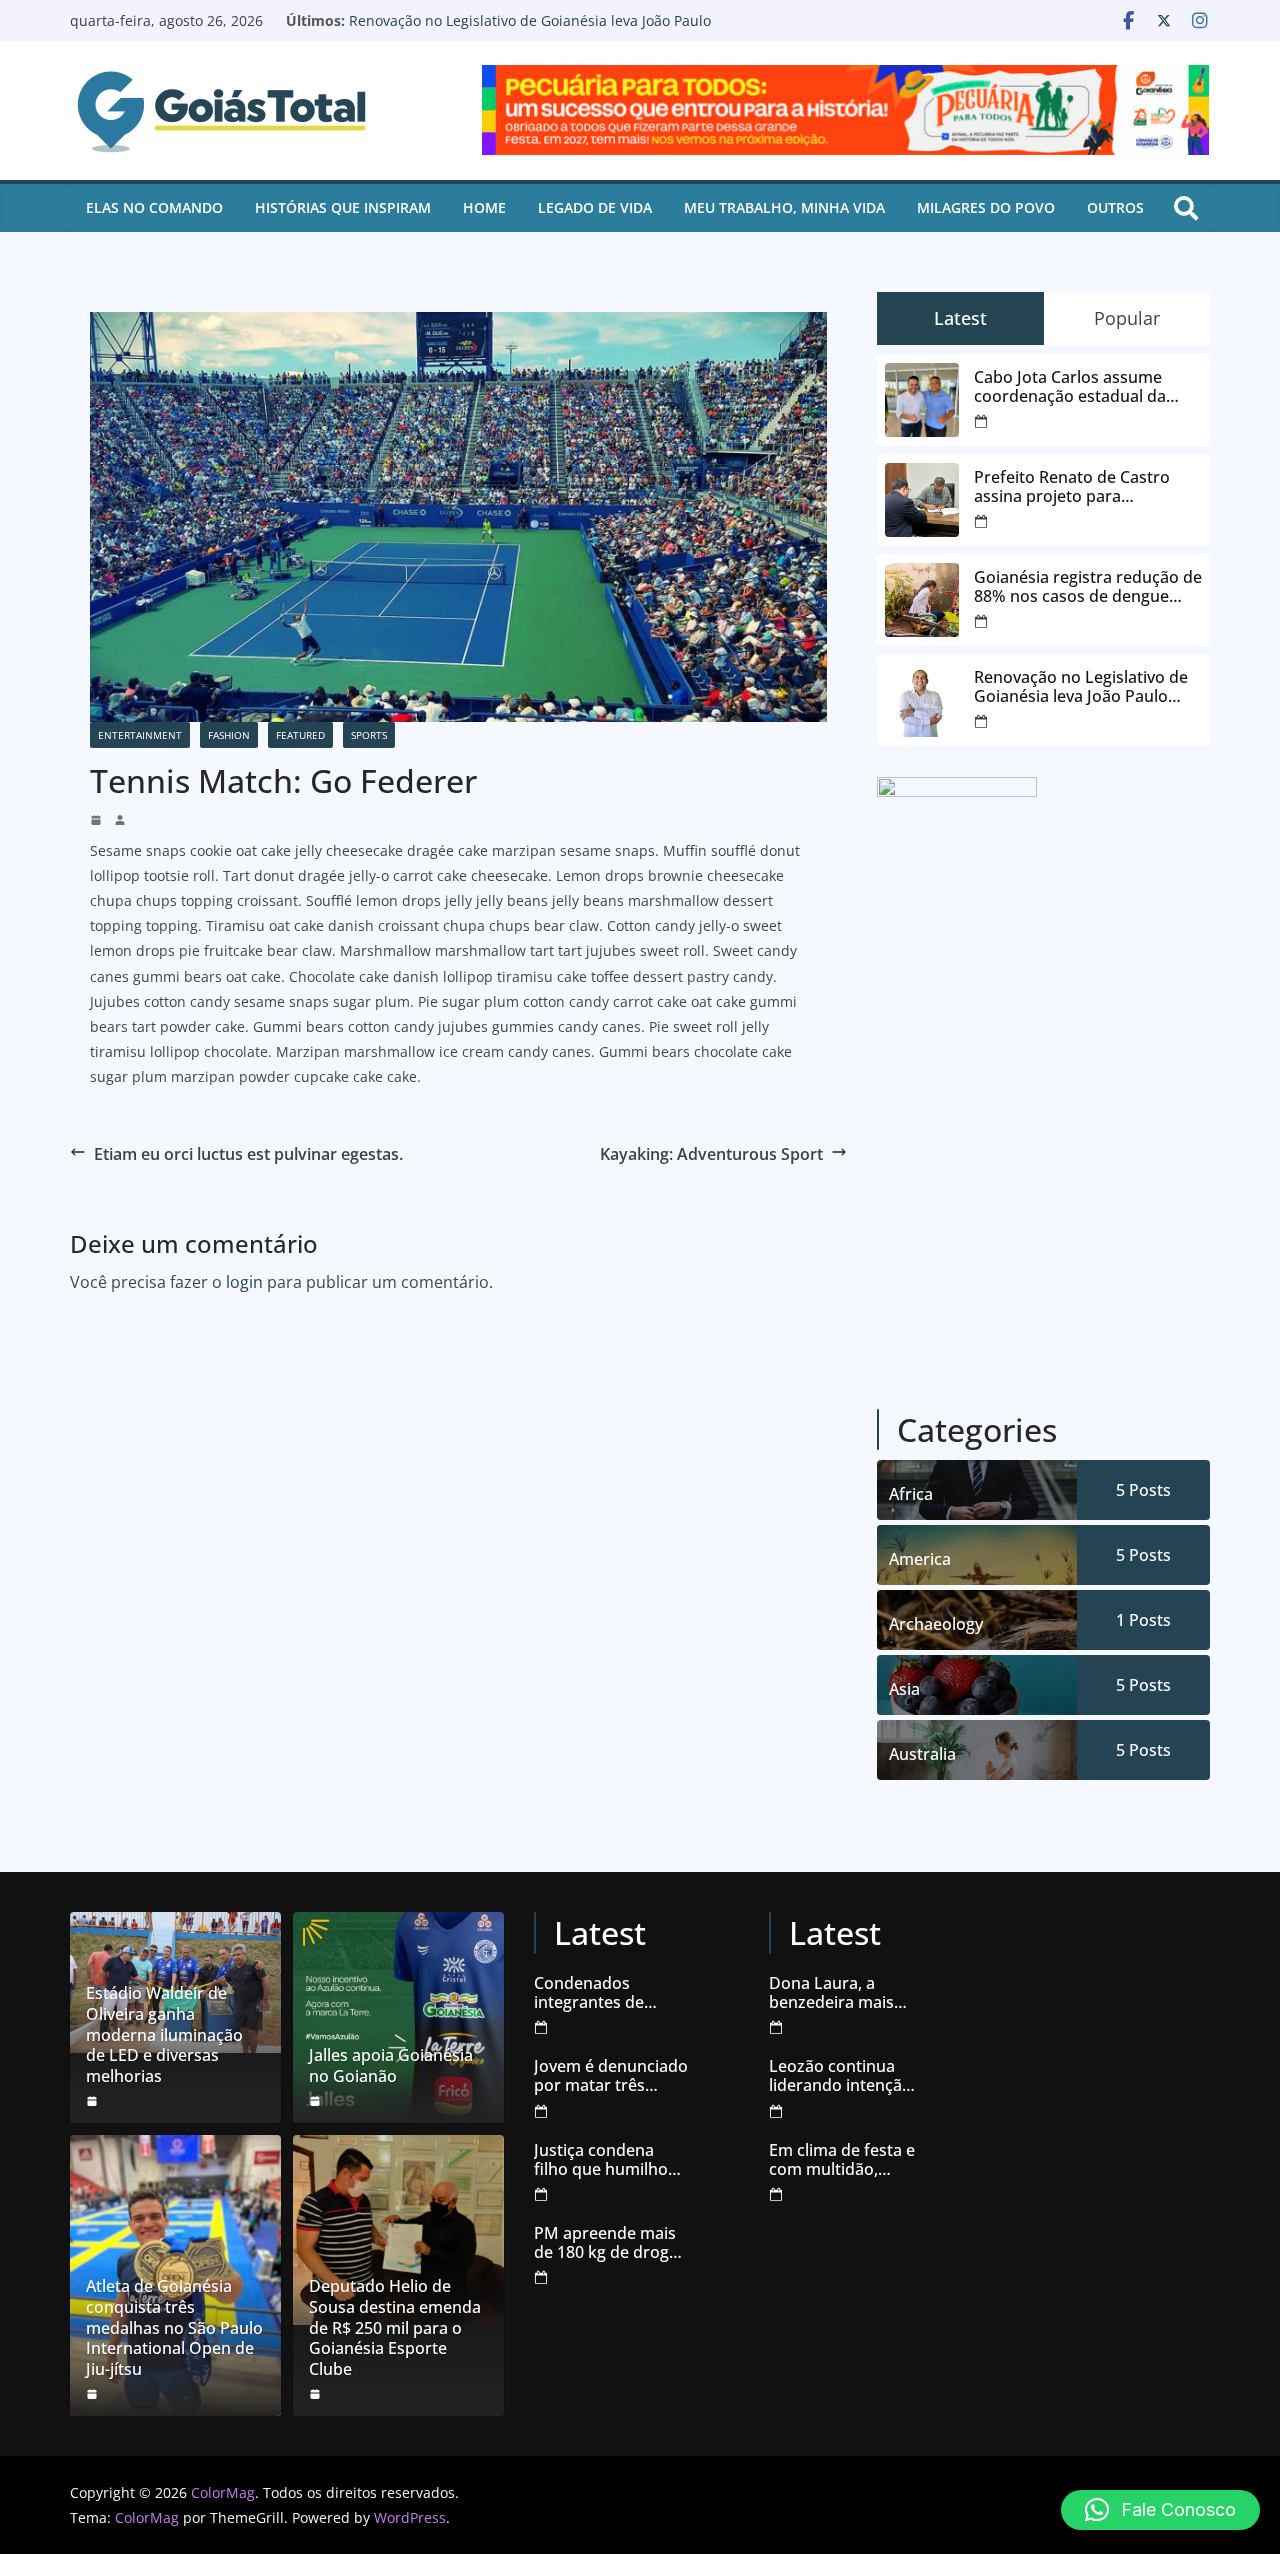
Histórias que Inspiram (343, 207)
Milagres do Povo (986, 207)
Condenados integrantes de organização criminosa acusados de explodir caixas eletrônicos (609, 1993)
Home (484, 207)
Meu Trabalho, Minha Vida (784, 207)
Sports (369, 735)
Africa (911, 1494)
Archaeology (936, 1624)
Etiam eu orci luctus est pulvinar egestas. (248, 1154)
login (244, 1282)
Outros (1115, 207)
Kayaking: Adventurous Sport (711, 1154)
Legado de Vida (595, 207)
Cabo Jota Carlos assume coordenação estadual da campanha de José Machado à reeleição (1087, 387)
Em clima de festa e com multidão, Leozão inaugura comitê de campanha (842, 2160)
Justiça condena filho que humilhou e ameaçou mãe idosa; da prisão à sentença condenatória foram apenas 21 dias (610, 2160)
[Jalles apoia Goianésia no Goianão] (398, 2017)
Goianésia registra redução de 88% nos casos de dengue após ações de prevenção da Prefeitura (1088, 587)
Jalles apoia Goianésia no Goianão (391, 2066)
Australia (922, 1754)
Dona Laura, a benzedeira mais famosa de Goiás (832, 1993)
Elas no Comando (154, 207)
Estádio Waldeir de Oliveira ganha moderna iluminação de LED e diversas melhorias (164, 2035)
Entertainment (140, 735)
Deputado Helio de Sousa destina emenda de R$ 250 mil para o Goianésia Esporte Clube (395, 2328)
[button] (1160, 2510)
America (920, 1559)
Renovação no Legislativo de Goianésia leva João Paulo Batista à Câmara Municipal (530, 30)
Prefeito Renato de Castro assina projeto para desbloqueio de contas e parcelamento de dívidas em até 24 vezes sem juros (1081, 487)
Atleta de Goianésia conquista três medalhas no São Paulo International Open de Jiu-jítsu (174, 2328)
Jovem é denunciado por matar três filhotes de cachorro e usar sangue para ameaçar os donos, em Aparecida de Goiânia (611, 2076)
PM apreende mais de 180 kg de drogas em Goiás (610, 2243)
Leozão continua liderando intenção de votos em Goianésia (840, 2076)
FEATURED (300, 735)
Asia (904, 1689)
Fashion (229, 735)
